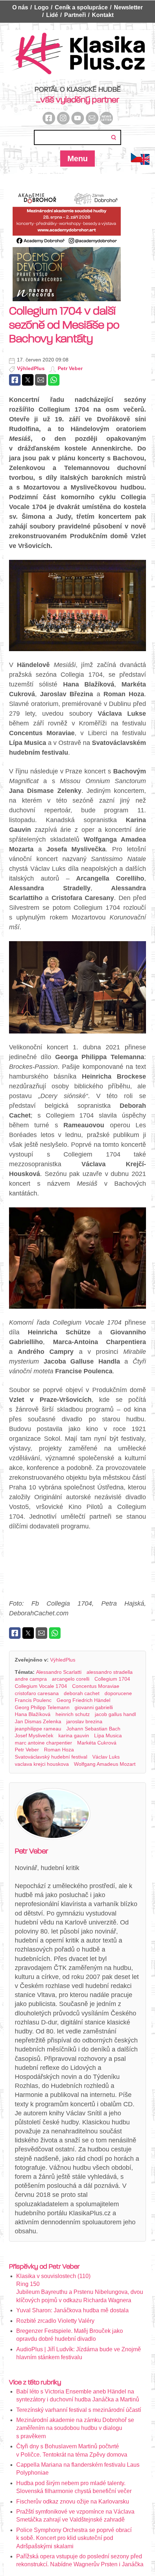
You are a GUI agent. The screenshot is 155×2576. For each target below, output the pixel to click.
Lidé (52, 15)
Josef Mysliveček (34, 1735)
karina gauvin (74, 1735)
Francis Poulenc (33, 1700)
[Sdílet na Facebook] (15, 380)
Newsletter (128, 7)
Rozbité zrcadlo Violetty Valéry (55, 2321)
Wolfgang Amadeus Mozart (105, 1764)
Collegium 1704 (112, 1679)
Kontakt (103, 15)
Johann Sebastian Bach (93, 1729)
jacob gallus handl (115, 1714)
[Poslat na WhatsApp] (54, 380)
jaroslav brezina (84, 1721)
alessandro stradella (110, 1672)
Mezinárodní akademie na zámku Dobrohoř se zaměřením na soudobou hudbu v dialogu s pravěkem (75, 2428)
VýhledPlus (31, 368)
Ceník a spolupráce (81, 7)
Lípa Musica (108, 1735)
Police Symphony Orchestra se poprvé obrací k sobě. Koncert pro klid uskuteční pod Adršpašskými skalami (74, 2538)
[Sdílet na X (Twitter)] (28, 380)
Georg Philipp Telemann (42, 1707)
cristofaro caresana (37, 1693)
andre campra (31, 1679)
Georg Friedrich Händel (83, 1700)
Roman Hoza (59, 1750)
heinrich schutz (73, 1714)
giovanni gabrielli (94, 1707)
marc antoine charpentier (43, 1743)
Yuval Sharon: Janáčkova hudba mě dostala (72, 2310)
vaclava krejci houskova (42, 1764)
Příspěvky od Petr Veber (44, 2266)
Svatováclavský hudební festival (51, 1757)
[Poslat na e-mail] (41, 380)
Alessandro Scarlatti (59, 1672)
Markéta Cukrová (97, 1743)
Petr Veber (70, 368)
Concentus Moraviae (96, 1686)
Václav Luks (106, 1757)
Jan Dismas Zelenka (38, 1721)
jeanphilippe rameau (38, 1729)
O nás (20, 7)
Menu (77, 159)
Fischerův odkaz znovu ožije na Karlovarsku (73, 2502)
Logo (41, 7)
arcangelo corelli (71, 1679)
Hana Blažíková (33, 1714)
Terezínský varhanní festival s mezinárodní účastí (79, 2410)
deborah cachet (82, 1693)
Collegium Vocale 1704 (41, 1686)
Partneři (75, 15)
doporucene (118, 1693)
